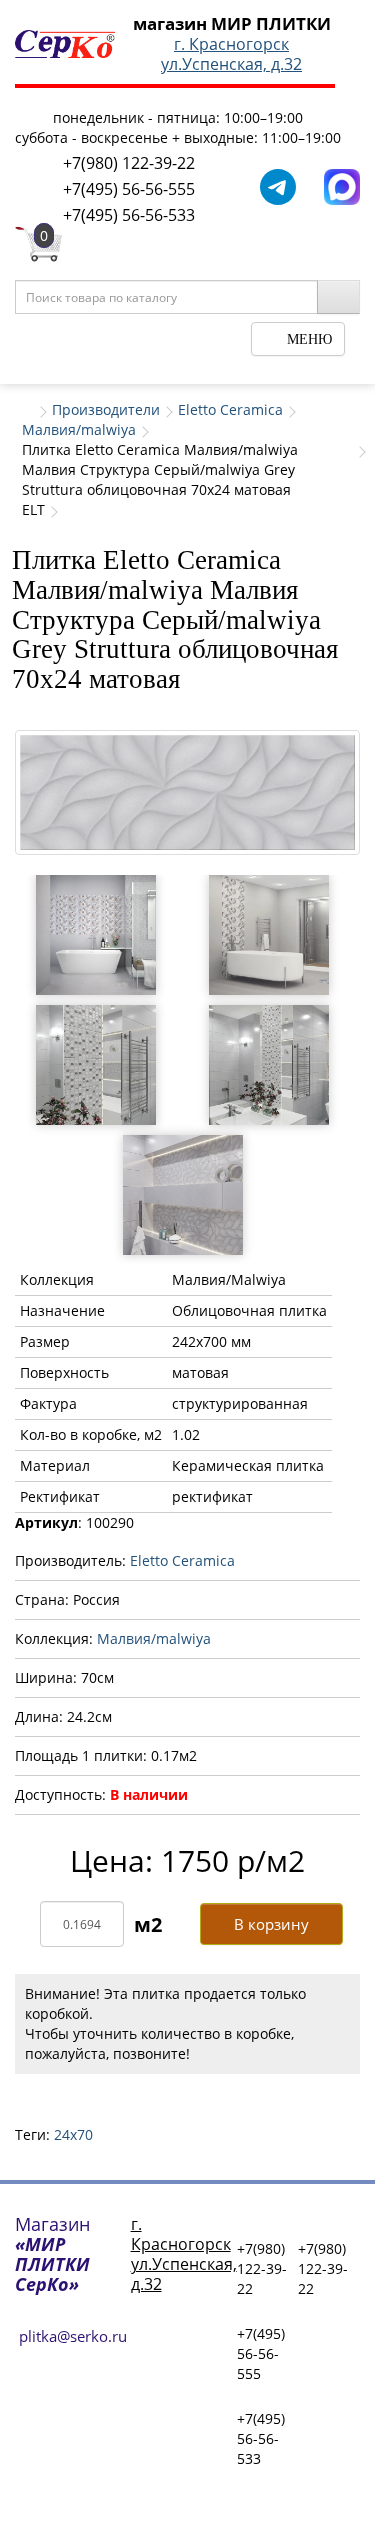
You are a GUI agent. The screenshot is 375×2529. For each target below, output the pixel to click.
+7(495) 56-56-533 (129, 215)
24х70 (73, 2134)
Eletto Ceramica (230, 409)
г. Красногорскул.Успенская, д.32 (231, 54)
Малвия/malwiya (79, 429)
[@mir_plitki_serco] (278, 185)
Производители (106, 409)
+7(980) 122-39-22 (129, 163)
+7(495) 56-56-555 (129, 189)
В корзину (271, 1924)
